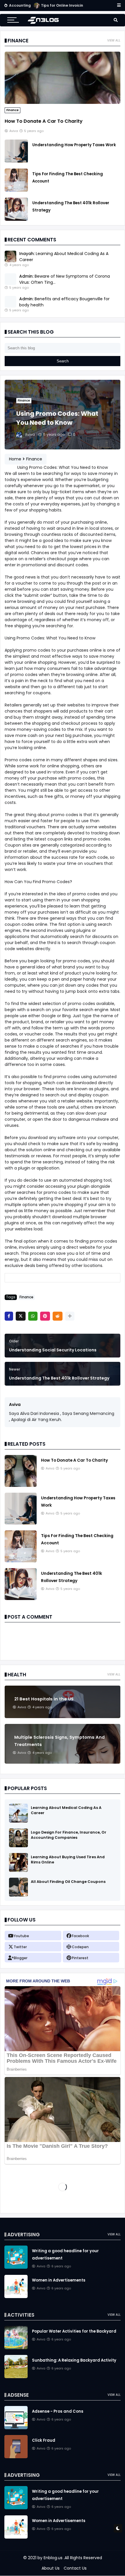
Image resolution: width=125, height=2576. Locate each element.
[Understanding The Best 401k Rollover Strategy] (16, 219)
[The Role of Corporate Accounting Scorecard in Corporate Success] (37, 7)
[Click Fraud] (16, 2457)
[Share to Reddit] (58, 1316)
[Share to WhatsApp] (33, 1316)
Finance (12, 110)
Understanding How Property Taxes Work (74, 145)
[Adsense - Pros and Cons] (16, 2428)
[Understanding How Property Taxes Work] (16, 161)
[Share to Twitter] (21, 1316)
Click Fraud (44, 2440)
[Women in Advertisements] (16, 2297)
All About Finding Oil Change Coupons (68, 1882)
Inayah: (27, 254)
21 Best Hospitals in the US (44, 1699)
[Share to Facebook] (9, 1316)
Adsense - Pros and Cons (58, 2411)
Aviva (15, 1404)
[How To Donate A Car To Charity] (63, 102)
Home (15, 459)
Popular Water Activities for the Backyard (74, 2331)
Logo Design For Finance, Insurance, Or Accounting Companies (69, 1835)
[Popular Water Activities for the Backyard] (16, 2348)
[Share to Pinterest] (45, 1316)
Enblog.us (53, 2558)
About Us (51, 2568)
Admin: (26, 276)
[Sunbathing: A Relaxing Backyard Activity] (16, 2377)
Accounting (20, 5)
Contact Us (75, 2568)
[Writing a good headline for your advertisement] (16, 2267)
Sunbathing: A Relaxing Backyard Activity (74, 2360)
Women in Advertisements (59, 2280)
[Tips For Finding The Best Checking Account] (16, 190)
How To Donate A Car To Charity (44, 121)
